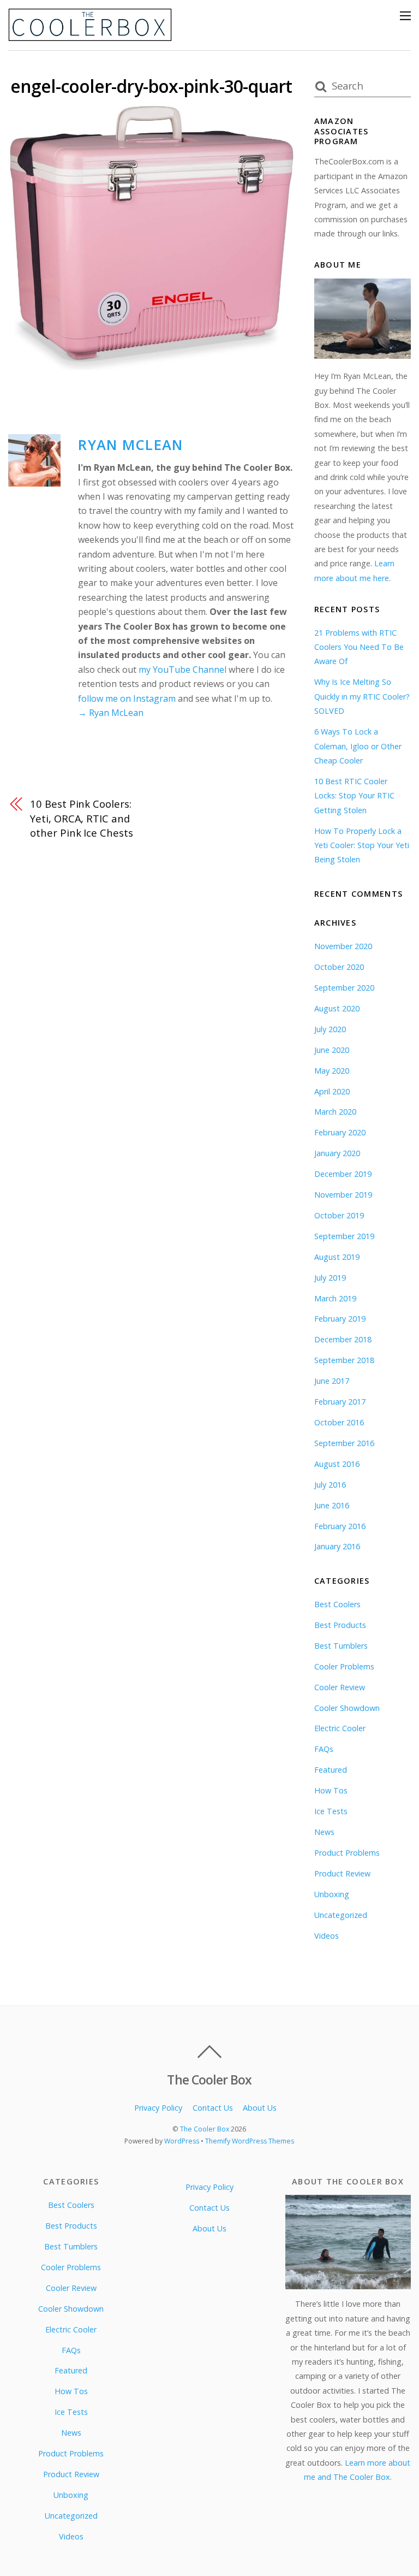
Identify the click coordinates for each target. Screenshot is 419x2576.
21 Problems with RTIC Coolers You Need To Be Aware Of (359, 647)
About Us (260, 2108)
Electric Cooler (340, 1728)
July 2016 (330, 1485)
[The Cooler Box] (90, 36)
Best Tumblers (341, 1646)
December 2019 (343, 1174)
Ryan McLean (130, 445)
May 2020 (332, 1071)
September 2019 (344, 1236)
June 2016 (332, 1505)
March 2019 (335, 1298)
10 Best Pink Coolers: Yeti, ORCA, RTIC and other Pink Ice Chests (81, 818)
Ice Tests (331, 1811)
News (324, 1832)
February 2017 (340, 1402)
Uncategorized (341, 1915)
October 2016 (339, 1422)
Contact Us (213, 2108)
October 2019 (339, 1215)
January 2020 (337, 1153)
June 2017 (332, 1381)
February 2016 (340, 1526)
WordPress (182, 2141)
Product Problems (347, 1853)
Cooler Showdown (347, 1708)
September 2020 (344, 988)
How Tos (331, 1790)
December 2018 (343, 1339)
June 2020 (332, 1050)
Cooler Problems (344, 1666)
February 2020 (340, 1132)
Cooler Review (340, 1687)
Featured (331, 1770)
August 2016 (337, 1464)
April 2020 (332, 1091)
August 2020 (337, 1008)
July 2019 (330, 1278)
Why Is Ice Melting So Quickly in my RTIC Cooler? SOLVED (362, 696)
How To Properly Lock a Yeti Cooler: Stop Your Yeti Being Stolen (362, 845)
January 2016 (337, 1546)
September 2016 (344, 1443)
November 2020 (343, 946)
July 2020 (330, 1029)
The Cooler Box (205, 2129)
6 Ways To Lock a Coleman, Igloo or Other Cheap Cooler (358, 746)
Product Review (342, 1873)
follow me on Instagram (127, 698)
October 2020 (339, 967)
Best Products (340, 1625)
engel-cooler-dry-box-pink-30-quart (151, 86)
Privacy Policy (158, 2108)
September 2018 (344, 1360)
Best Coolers (337, 1604)
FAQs (324, 1749)
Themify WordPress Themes (250, 2141)
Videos (327, 1936)
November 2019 (343, 1195)
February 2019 (340, 1319)
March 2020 (335, 1112)
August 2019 (337, 1257)
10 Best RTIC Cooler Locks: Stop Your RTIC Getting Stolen (354, 796)
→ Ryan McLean (111, 713)
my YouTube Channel (182, 670)
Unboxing (332, 1894)
